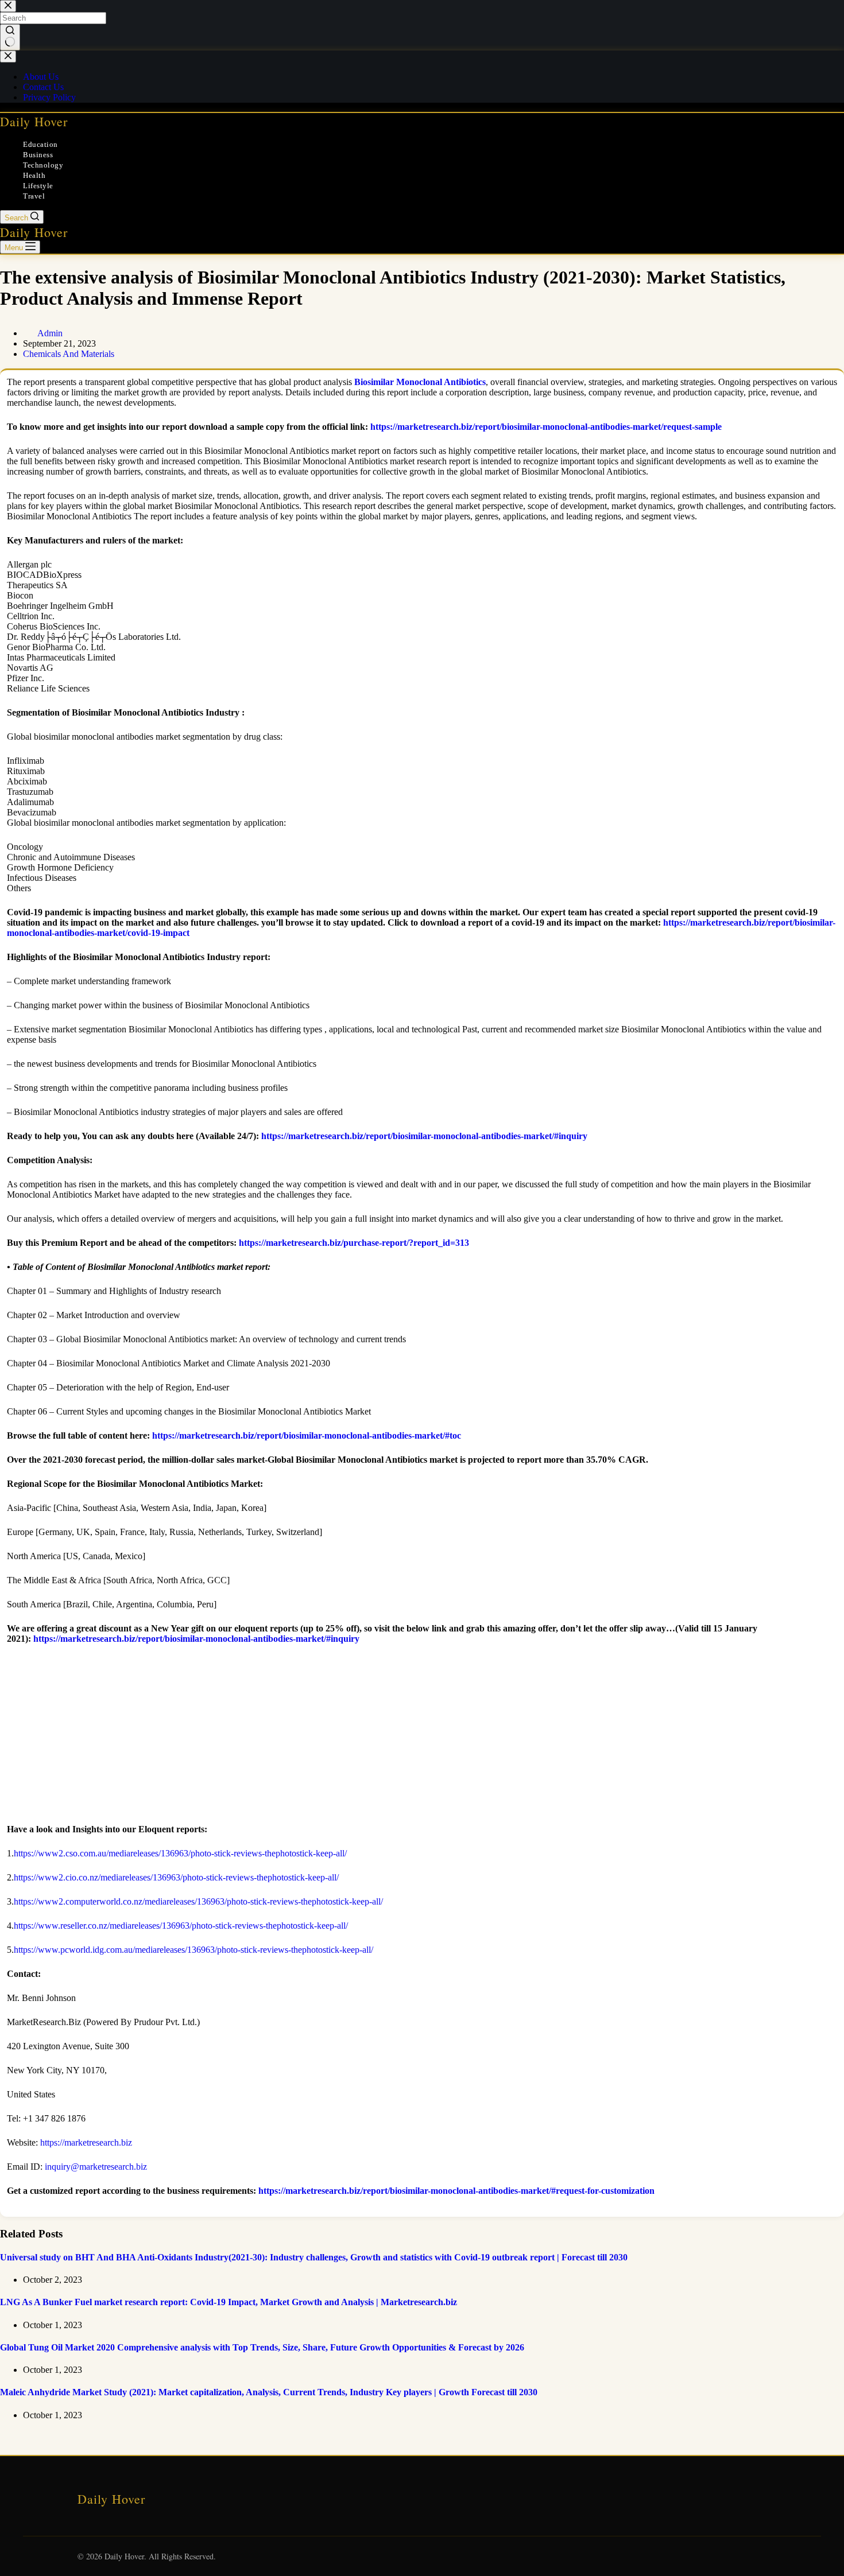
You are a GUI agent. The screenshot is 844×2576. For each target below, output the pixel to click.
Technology (43, 165)
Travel (34, 196)
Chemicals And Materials (69, 354)
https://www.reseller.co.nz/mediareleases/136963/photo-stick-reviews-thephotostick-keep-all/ (181, 1926)
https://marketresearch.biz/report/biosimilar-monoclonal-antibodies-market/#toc (307, 1435)
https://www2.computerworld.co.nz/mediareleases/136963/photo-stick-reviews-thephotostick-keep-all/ (198, 1901)
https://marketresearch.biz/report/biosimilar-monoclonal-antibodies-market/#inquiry (424, 1136)
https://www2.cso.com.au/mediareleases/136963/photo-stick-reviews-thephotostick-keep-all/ (180, 1853)
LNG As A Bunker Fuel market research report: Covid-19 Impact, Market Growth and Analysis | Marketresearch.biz (229, 2302)
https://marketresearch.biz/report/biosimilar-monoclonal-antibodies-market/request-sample (546, 427)
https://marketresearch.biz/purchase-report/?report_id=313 (354, 1243)
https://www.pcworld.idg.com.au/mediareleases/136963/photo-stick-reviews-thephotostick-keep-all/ (193, 1950)
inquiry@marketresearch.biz (96, 2167)
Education (40, 144)
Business (38, 155)
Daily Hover (34, 121)
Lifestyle (38, 186)
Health (34, 175)
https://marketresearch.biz (86, 2142)
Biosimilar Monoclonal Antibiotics (420, 382)
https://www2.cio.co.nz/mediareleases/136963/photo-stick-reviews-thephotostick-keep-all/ (176, 1877)
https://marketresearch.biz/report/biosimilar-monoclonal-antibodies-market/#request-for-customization (456, 2191)
